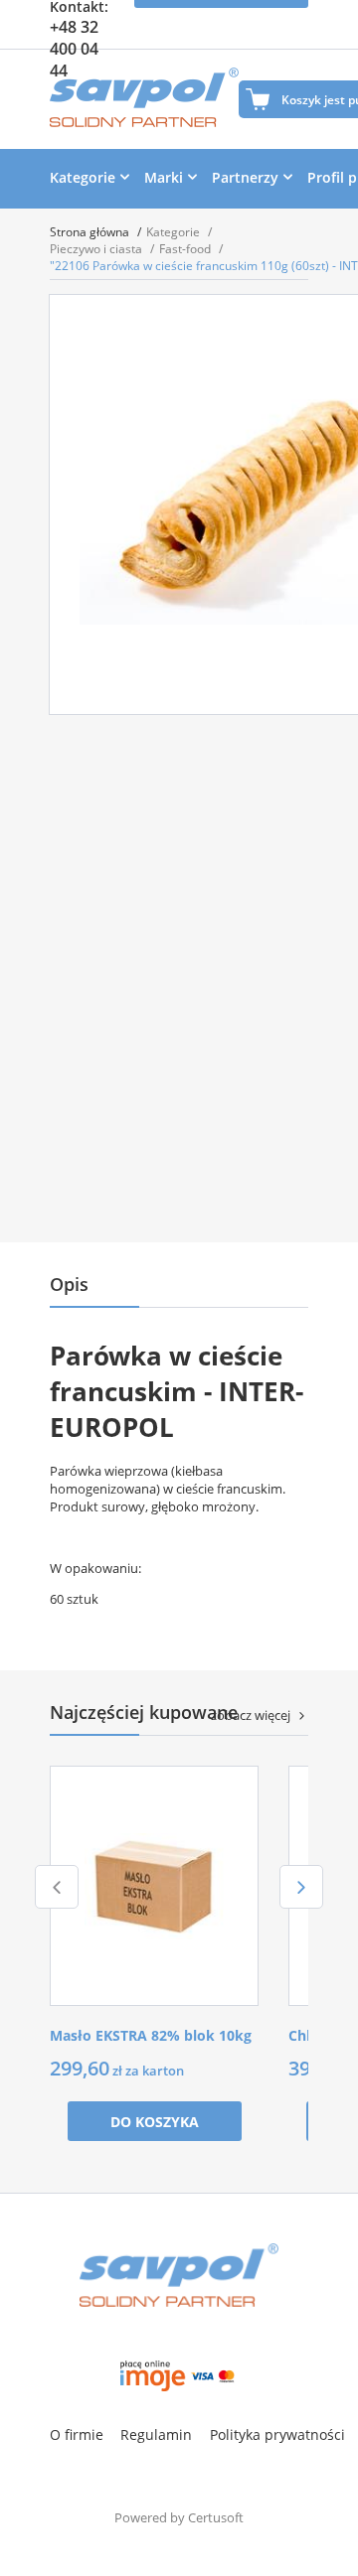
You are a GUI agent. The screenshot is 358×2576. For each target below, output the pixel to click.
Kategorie (83, 177)
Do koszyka (155, 2122)
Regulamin (156, 2434)
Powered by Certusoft (179, 2517)
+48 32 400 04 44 (74, 49)
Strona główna (91, 232)
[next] (301, 1887)
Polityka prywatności (277, 2434)
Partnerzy (245, 177)
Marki (164, 177)
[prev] (57, 1887)
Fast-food (186, 249)
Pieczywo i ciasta (97, 249)
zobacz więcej (251, 1715)
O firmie (77, 2434)
